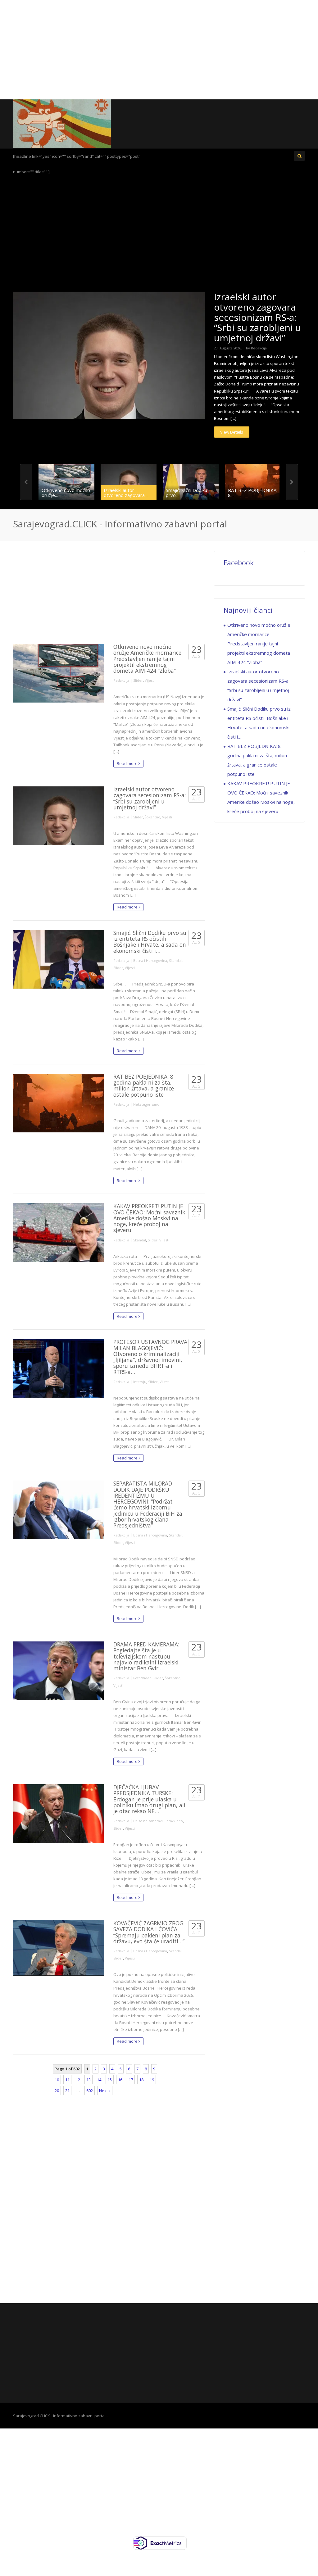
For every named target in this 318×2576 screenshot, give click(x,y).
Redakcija (259, 348)
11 (67, 2080)
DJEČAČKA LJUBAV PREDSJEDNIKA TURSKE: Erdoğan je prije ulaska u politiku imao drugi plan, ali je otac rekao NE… (149, 1799)
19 (152, 2080)
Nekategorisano (146, 1104)
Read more (128, 763)
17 (131, 2080)
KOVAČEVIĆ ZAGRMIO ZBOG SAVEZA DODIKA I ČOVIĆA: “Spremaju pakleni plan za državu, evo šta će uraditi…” (149, 1932)
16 (120, 2080)
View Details (232, 432)
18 (141, 2080)
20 (57, 2091)
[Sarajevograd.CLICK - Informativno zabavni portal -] (62, 123)
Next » (105, 2091)
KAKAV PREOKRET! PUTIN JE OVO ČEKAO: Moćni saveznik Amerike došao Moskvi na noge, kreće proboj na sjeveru (149, 1218)
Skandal (175, 960)
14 (99, 2080)
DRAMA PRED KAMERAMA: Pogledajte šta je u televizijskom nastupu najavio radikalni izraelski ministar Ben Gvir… (146, 1656)
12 (78, 2080)
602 (90, 2091)
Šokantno (152, 817)
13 (89, 2080)
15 (110, 2080)
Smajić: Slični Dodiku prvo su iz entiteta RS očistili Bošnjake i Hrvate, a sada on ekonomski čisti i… (150, 942)
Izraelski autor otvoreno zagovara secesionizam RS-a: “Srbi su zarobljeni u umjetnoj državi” (257, 317)
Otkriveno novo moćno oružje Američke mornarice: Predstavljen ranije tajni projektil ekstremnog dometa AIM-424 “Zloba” (148, 659)
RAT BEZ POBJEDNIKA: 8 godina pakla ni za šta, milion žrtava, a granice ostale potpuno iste (144, 1085)
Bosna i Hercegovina (150, 960)
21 (67, 2091)
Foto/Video (142, 1678)
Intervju (140, 1382)
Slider (138, 680)
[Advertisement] (159, 50)
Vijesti (150, 680)
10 (57, 2080)
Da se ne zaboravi (148, 1821)
